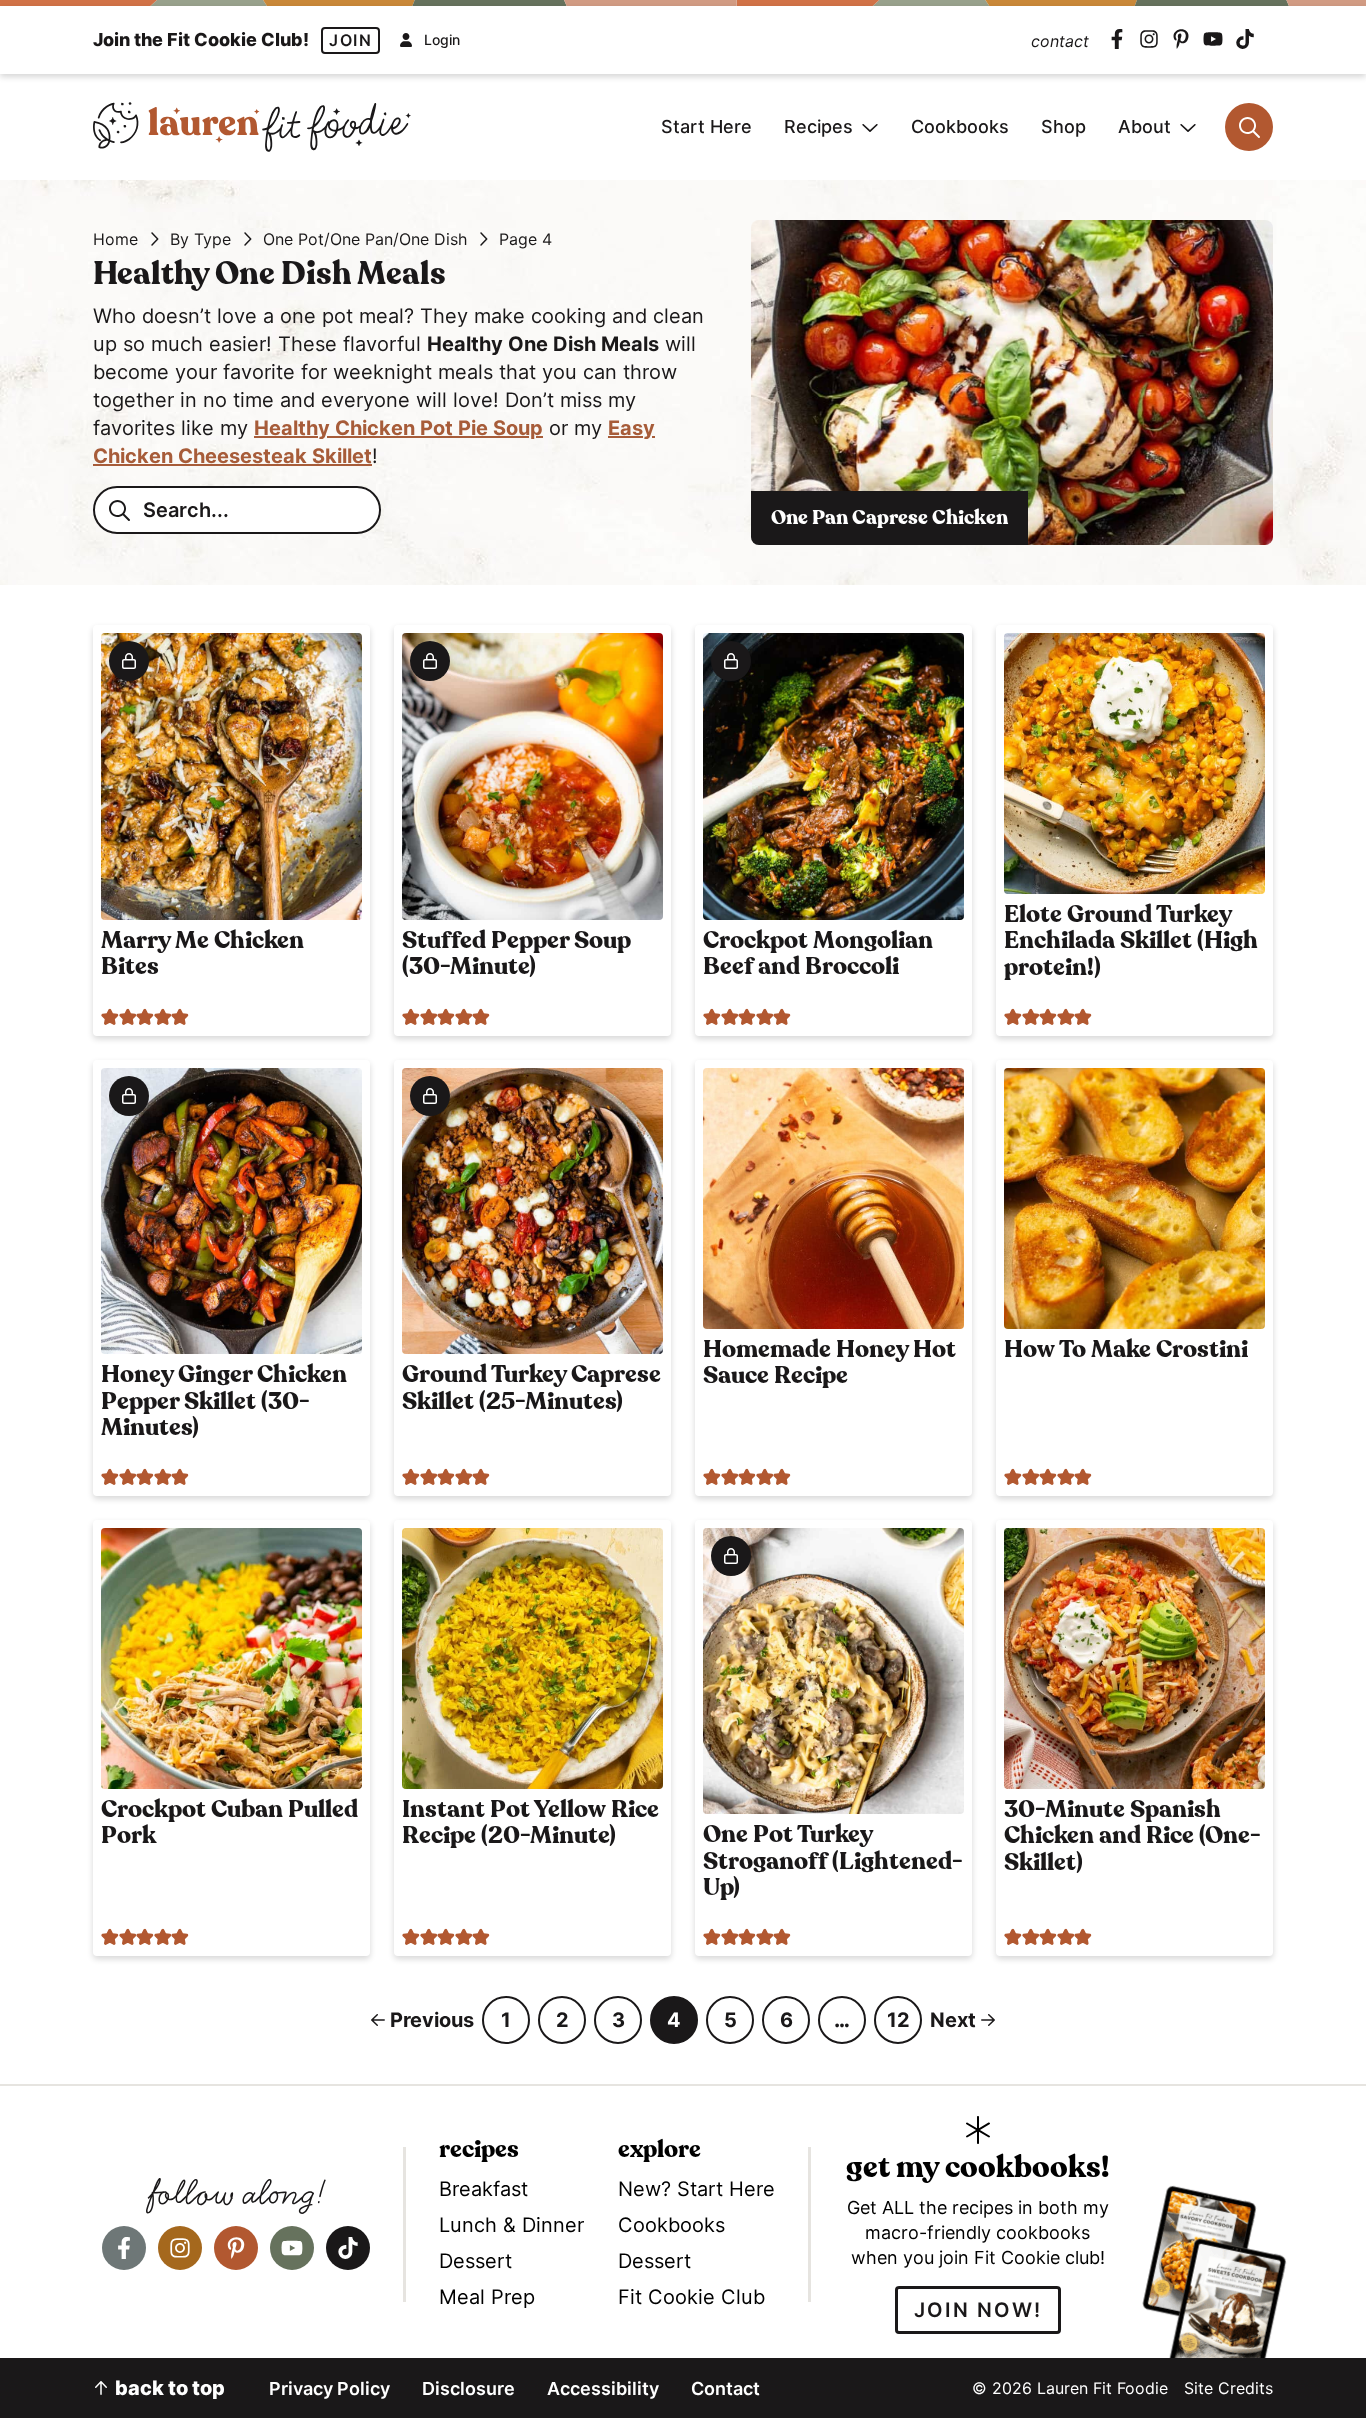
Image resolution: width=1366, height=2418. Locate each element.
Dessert (475, 2261)
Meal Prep (487, 2297)
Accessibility (603, 2389)
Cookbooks (671, 2225)
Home (115, 239)
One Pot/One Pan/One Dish (365, 239)
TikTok (1245, 39)
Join (350, 40)
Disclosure (468, 2389)
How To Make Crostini (1126, 1350)
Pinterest (1181, 39)
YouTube (1213, 39)
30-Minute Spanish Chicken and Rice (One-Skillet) (1132, 1836)
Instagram (1149, 39)
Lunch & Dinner (511, 2225)
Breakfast (483, 2189)
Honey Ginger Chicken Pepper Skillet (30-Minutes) (224, 1401)
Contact (725, 2389)
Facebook (1117, 39)
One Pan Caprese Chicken (889, 518)
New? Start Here (696, 2189)
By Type (200, 239)
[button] (110, 1016)
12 (904, 2026)
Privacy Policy (329, 2389)
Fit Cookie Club (691, 2297)
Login (442, 40)
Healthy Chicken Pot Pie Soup (398, 428)
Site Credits (1228, 2388)
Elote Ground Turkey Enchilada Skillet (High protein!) (1131, 941)
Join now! (978, 2310)
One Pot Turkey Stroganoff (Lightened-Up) (833, 1861)
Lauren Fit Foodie (252, 127)
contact (1060, 41)
